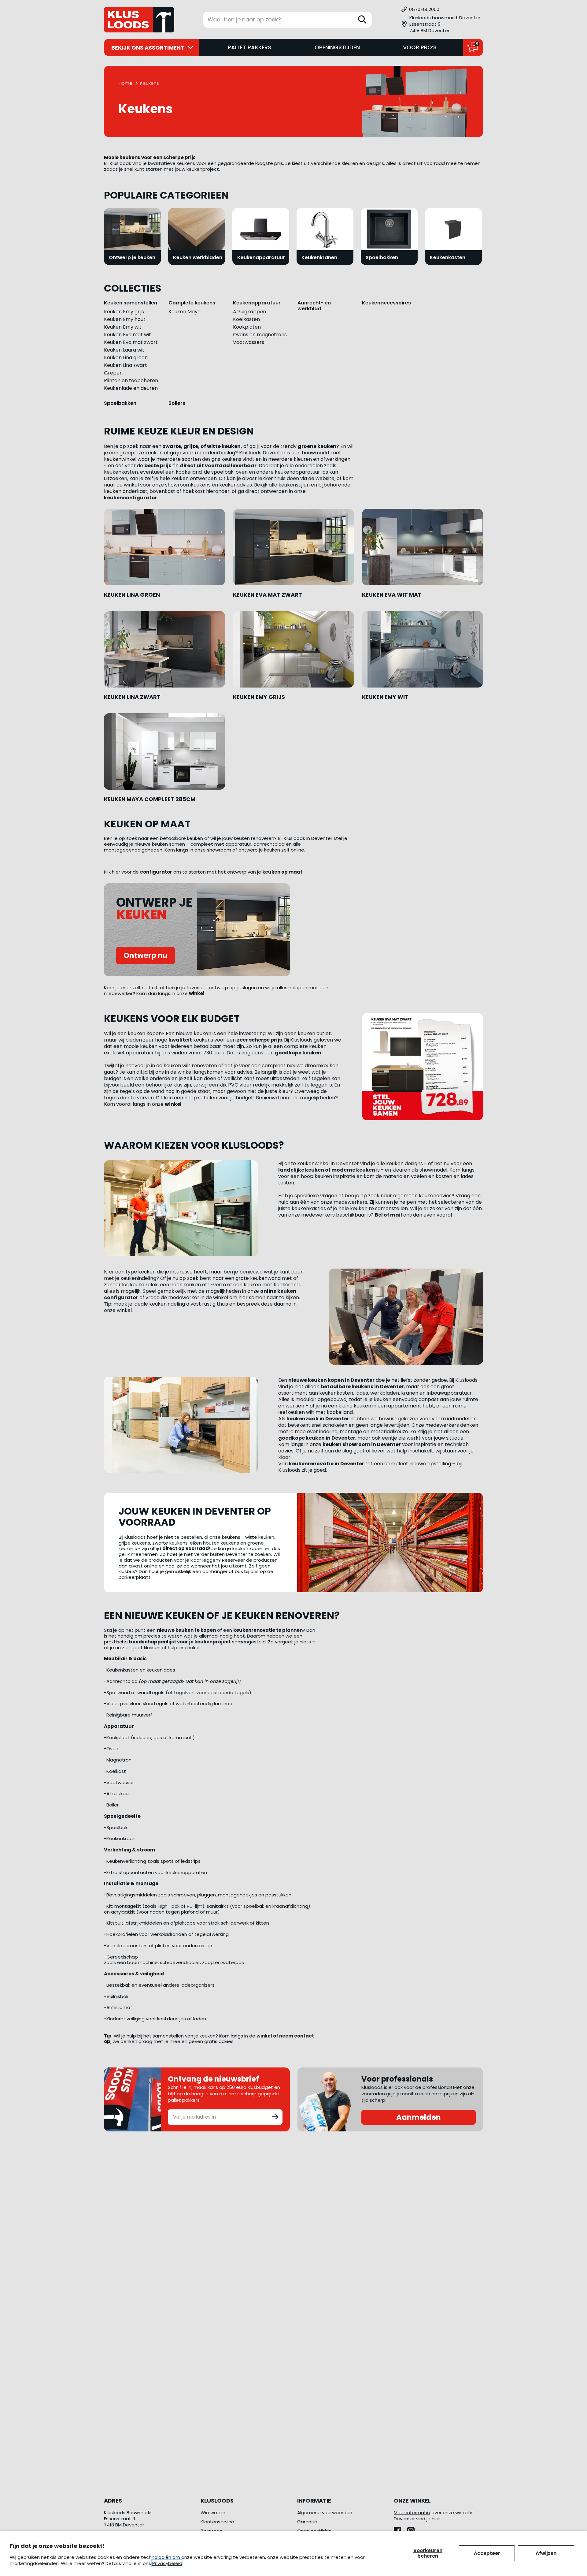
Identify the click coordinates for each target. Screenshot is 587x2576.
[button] (442, 24)
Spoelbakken (120, 403)
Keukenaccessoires (386, 303)
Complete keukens (192, 303)
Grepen (113, 373)
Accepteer (487, 2553)
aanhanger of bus (223, 1571)
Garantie (307, 2522)
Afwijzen (546, 2553)
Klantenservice (217, 2522)
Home (126, 83)
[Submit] (275, 2116)
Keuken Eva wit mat (392, 595)
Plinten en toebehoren (131, 380)
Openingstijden (337, 47)
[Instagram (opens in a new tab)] (413, 2529)
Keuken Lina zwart (126, 365)
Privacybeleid (167, 2563)
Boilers (177, 403)
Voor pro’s (420, 47)
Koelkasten (246, 319)
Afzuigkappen (249, 312)
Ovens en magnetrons (260, 335)
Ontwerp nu (146, 955)
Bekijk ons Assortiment (148, 48)
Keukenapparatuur (257, 303)
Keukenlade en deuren (131, 388)
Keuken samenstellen (131, 303)
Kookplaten (247, 327)
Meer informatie (412, 2513)
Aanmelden (419, 2117)
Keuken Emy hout (125, 319)
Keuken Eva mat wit (127, 335)
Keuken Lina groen (126, 358)
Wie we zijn (213, 2513)
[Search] (362, 20)
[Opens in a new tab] (164, 547)
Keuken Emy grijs (124, 312)
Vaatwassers (249, 342)
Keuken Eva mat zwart (131, 342)
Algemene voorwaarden (325, 2513)
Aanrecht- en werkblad (314, 306)
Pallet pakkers (249, 47)
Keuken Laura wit (124, 350)
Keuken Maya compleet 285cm (150, 799)
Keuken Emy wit (123, 327)
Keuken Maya (185, 312)
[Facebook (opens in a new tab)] (401, 2529)
